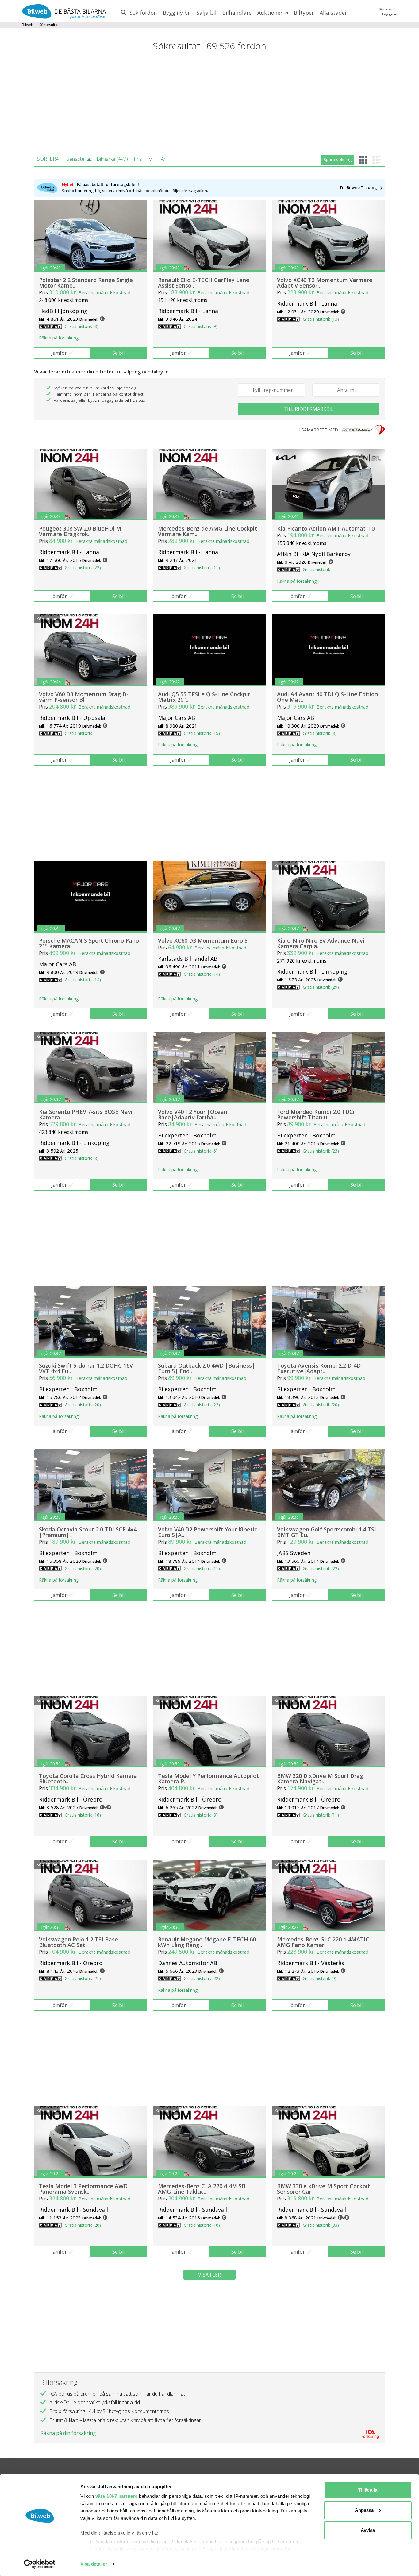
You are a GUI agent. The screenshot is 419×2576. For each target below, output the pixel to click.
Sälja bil (207, 13)
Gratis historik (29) (321, 987)
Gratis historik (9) (201, 326)
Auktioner (271, 13)
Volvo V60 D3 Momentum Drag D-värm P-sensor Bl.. (84, 697)
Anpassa (364, 2510)
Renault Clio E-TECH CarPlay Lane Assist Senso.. (204, 283)
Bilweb (28, 25)
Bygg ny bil (177, 13)
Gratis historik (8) (82, 326)
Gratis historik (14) (83, 980)
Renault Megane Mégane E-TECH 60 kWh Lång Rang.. (207, 1942)
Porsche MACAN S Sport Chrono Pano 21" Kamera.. (89, 943)
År (163, 159)
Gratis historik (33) (321, 2225)
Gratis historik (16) (83, 1815)
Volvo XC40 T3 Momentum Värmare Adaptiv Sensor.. (325, 283)
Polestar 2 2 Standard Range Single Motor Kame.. (86, 283)
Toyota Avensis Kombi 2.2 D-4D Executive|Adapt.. (319, 1368)
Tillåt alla (368, 2490)
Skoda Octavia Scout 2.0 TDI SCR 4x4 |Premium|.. (88, 1532)
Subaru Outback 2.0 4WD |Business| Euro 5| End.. (206, 1368)
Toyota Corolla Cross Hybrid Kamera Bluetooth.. (88, 1778)
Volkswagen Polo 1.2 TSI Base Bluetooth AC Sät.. (79, 1942)
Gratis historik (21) (83, 1978)
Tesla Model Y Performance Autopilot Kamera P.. (208, 1778)
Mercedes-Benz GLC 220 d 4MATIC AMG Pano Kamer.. (323, 1942)
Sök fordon (143, 13)
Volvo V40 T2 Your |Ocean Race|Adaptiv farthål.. (193, 1114)
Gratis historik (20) (83, 1405)
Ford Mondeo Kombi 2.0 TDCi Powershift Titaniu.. (316, 1114)
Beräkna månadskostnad (104, 292)
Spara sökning (338, 159)
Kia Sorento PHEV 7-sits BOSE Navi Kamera (86, 1114)
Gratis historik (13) (321, 319)
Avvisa (368, 2530)
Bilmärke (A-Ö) (112, 159)
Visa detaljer (94, 2564)
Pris (138, 159)
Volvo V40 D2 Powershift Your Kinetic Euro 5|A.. (208, 1532)
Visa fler (209, 2275)
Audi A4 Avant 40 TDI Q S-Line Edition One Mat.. (327, 697)
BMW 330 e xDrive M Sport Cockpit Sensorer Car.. (323, 2189)
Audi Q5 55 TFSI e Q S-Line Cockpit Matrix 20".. (204, 697)
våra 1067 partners (117, 2496)
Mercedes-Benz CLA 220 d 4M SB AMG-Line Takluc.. (202, 2189)
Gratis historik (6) (201, 1151)
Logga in (390, 14)
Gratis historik (316, 569)
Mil (151, 159)
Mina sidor (388, 9)
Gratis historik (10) (202, 2225)
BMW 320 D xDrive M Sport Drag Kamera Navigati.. (320, 1778)
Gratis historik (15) (202, 733)
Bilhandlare (237, 13)
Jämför (59, 353)
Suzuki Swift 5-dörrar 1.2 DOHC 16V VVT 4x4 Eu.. (86, 1368)
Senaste (75, 159)
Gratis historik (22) (83, 568)
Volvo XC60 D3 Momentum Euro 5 (203, 940)
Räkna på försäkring (59, 338)
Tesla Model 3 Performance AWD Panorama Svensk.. (83, 2189)
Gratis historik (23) (321, 1151)
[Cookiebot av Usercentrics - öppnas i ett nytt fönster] (40, 2564)
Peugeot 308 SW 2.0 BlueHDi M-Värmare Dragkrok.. (81, 531)
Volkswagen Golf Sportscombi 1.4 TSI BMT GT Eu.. (327, 1532)
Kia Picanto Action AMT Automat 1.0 (326, 528)
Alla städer (333, 13)
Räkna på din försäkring (68, 2433)
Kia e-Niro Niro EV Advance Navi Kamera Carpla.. (321, 943)
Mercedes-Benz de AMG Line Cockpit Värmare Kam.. (208, 531)
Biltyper (304, 13)
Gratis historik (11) (202, 568)
